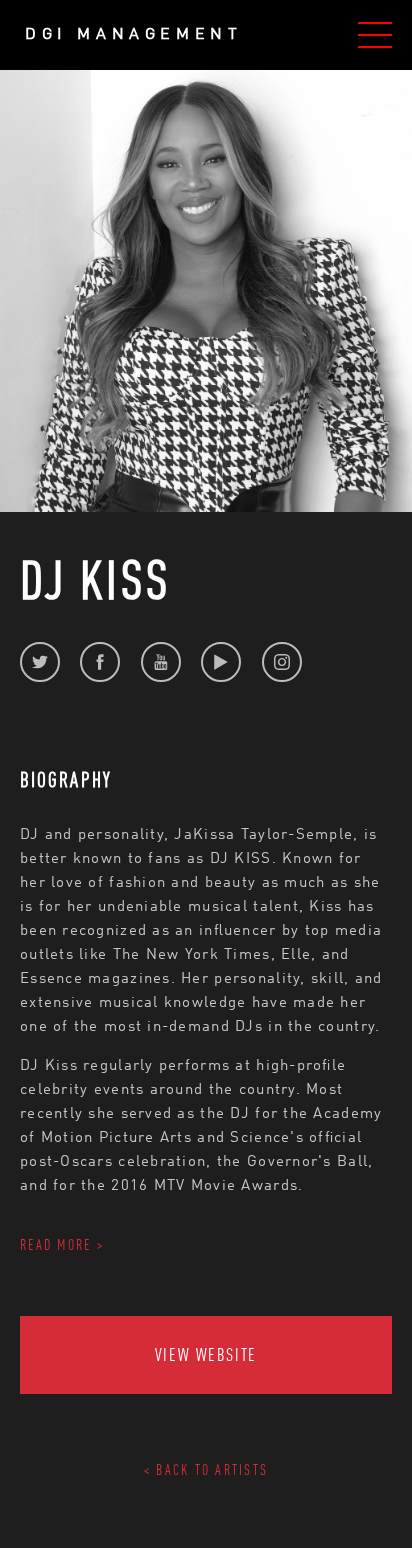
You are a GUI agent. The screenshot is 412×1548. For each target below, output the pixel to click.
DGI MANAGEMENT (133, 35)
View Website (206, 1354)
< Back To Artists (206, 1469)
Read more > (62, 1244)
